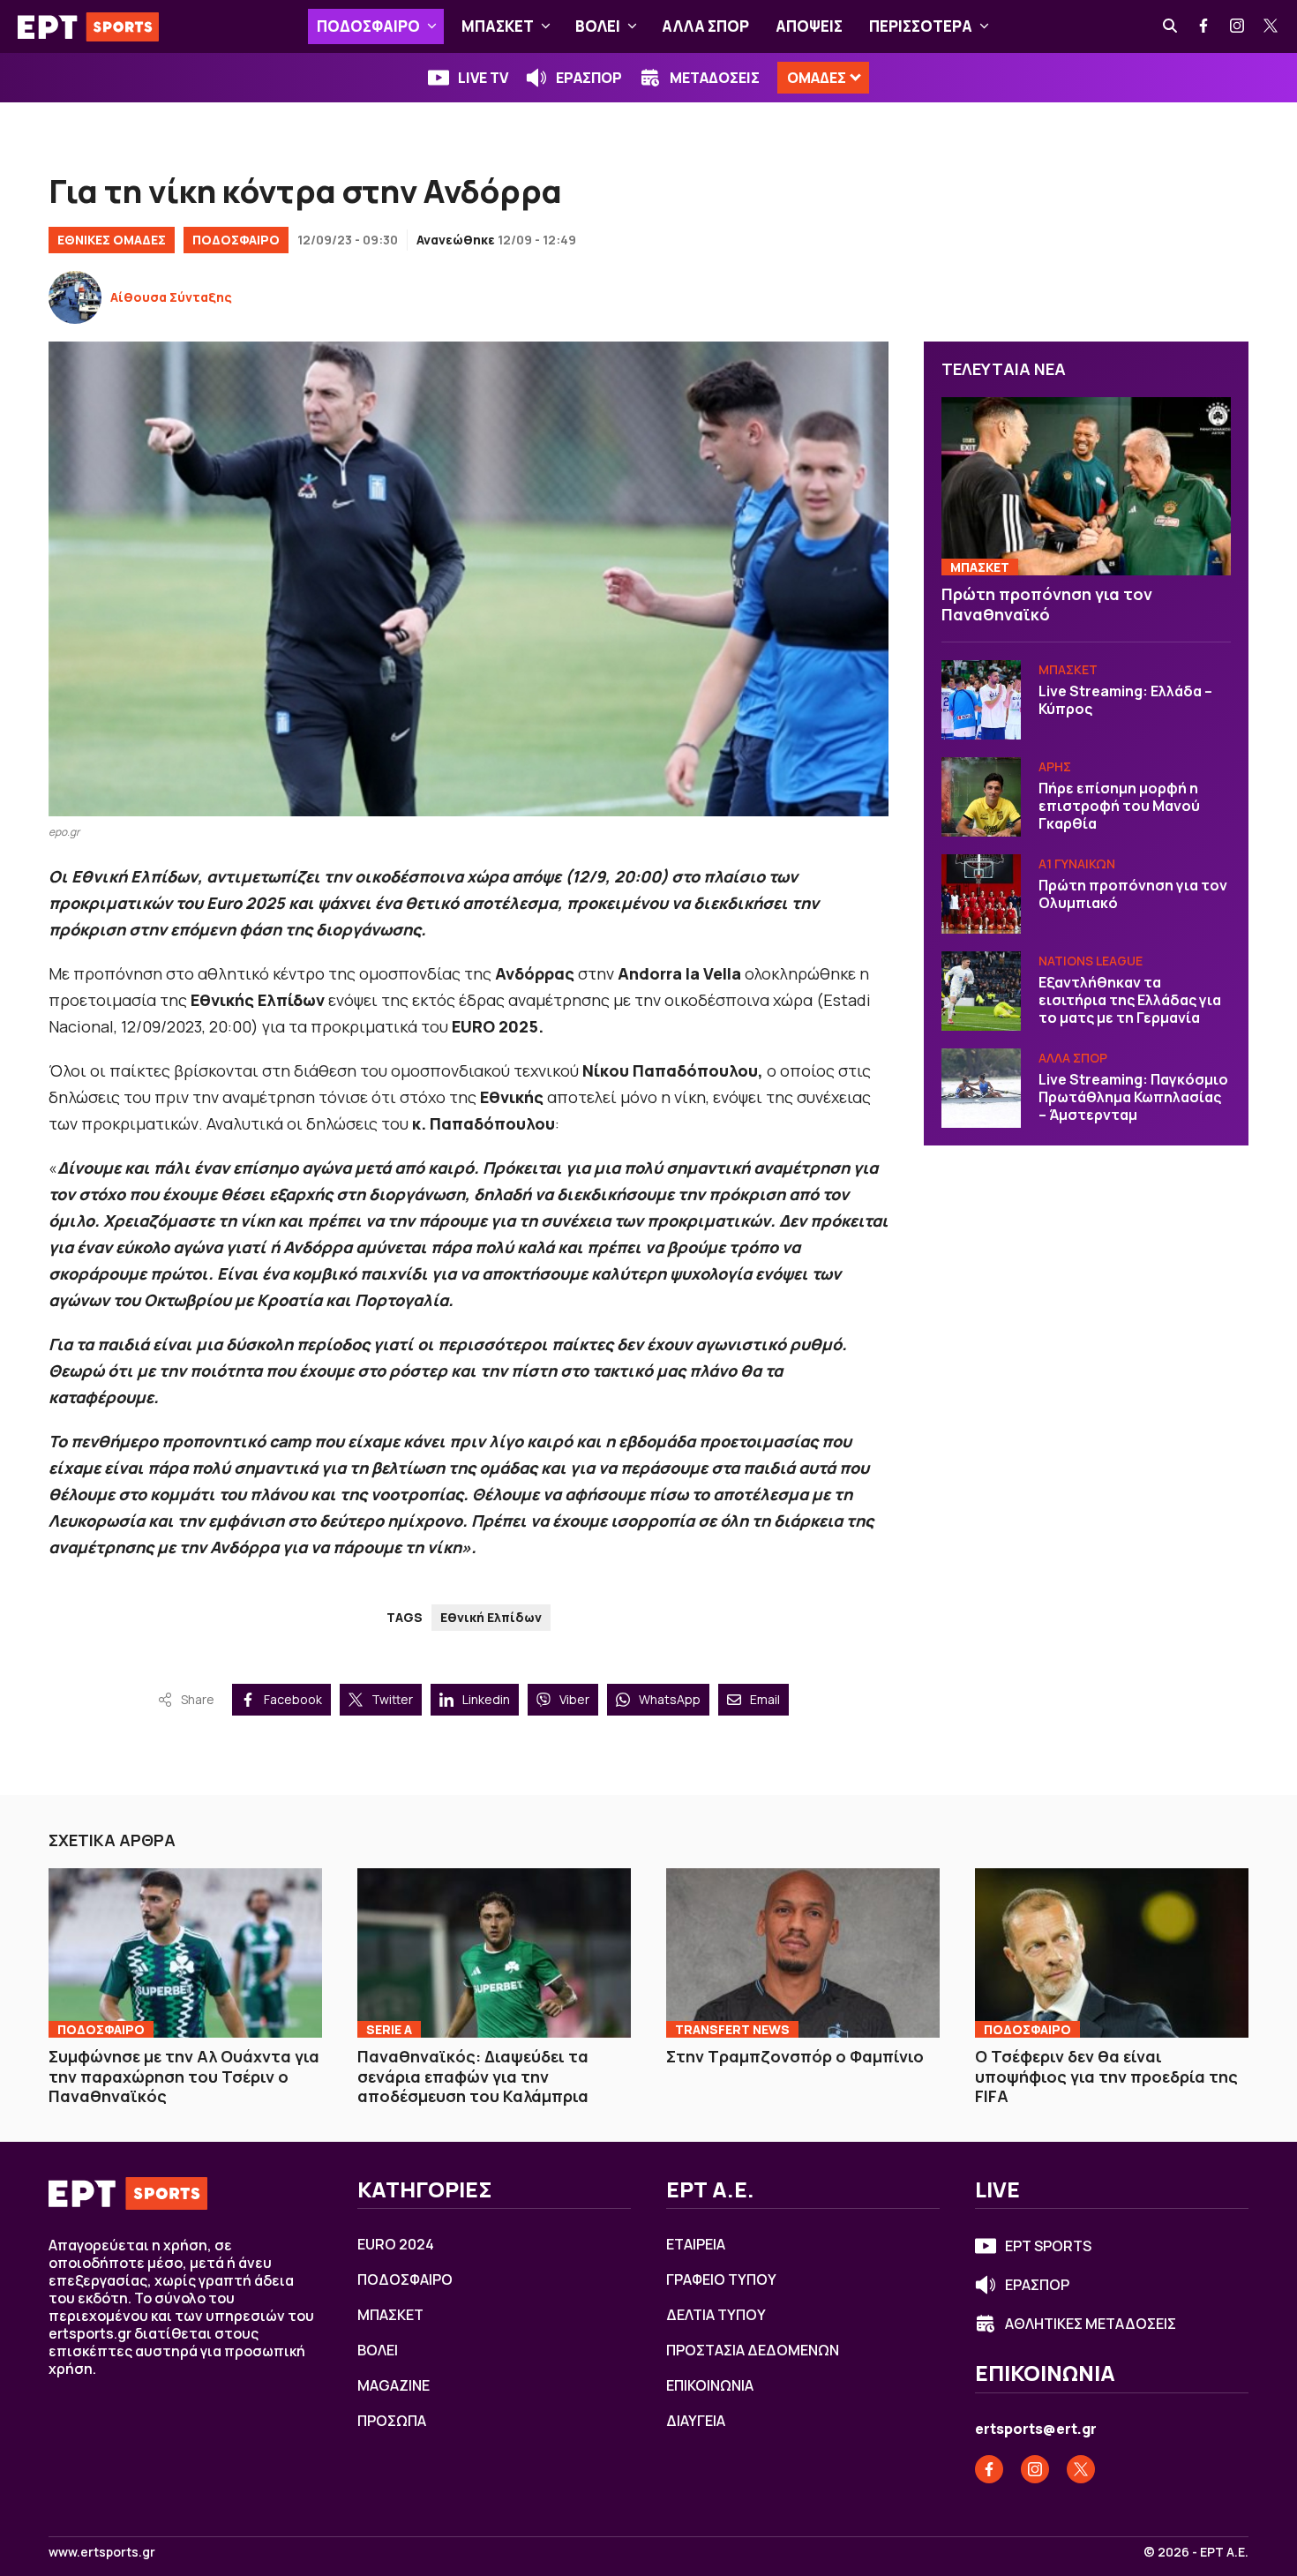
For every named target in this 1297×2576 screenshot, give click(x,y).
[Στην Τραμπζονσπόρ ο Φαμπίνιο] (803, 1953)
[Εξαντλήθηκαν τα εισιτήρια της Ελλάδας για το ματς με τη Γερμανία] (981, 991)
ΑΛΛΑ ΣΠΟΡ (705, 26)
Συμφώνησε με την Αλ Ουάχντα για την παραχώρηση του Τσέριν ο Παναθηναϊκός (184, 2076)
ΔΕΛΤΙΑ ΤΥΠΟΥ (716, 2315)
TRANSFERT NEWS (732, 2029)
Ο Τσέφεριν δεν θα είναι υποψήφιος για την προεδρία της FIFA (1106, 2076)
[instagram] (1238, 26)
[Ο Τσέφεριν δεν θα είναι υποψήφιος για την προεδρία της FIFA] (1112, 1953)
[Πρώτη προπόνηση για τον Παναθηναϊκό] (1086, 487)
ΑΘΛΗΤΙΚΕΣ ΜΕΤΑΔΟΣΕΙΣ (1091, 2324)
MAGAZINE (394, 2385)
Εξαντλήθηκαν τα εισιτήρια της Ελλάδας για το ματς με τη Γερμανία (1130, 1000)
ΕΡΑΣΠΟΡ (589, 78)
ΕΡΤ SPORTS (1048, 2246)
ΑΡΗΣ (1055, 766)
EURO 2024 (396, 2244)
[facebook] (1204, 26)
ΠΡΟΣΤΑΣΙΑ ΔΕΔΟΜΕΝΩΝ (753, 2350)
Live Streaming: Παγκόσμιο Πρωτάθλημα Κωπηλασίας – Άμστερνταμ (1133, 1097)
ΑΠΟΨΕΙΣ (809, 26)
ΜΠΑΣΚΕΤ (498, 26)
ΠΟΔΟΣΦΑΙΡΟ (368, 26)
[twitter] (1271, 26)
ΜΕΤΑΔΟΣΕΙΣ (715, 78)
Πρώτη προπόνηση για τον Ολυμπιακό (1133, 894)
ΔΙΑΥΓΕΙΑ (696, 2421)
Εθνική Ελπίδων (491, 1617)
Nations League (1091, 961)
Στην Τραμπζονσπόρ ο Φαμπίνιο (795, 2056)
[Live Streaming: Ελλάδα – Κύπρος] (981, 700)
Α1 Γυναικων (1077, 864)
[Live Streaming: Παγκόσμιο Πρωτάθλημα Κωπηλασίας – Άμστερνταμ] (981, 1088)
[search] (1171, 26)
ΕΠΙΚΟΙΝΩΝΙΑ (710, 2385)
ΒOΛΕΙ (598, 26)
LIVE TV (483, 78)
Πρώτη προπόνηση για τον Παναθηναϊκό (1047, 604)
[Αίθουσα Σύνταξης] (75, 297)
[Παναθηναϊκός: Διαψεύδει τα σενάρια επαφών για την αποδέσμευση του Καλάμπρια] (494, 1953)
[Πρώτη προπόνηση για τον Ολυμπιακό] (981, 894)
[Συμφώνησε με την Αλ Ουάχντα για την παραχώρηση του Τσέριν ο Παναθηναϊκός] (185, 1953)
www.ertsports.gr (102, 2552)
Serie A (389, 2029)
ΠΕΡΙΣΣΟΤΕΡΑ (921, 26)
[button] (432, 26)
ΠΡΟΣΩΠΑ (392, 2421)
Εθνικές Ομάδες (112, 240)
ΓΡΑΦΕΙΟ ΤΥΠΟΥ (721, 2279)
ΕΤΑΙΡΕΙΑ (696, 2244)
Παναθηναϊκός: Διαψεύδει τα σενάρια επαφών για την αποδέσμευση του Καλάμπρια (473, 2076)
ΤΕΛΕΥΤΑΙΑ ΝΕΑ (1004, 369)
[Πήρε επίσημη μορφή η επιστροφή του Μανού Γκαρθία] (981, 797)
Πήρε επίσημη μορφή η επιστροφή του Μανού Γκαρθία (1119, 806)
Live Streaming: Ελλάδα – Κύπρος (1125, 700)
